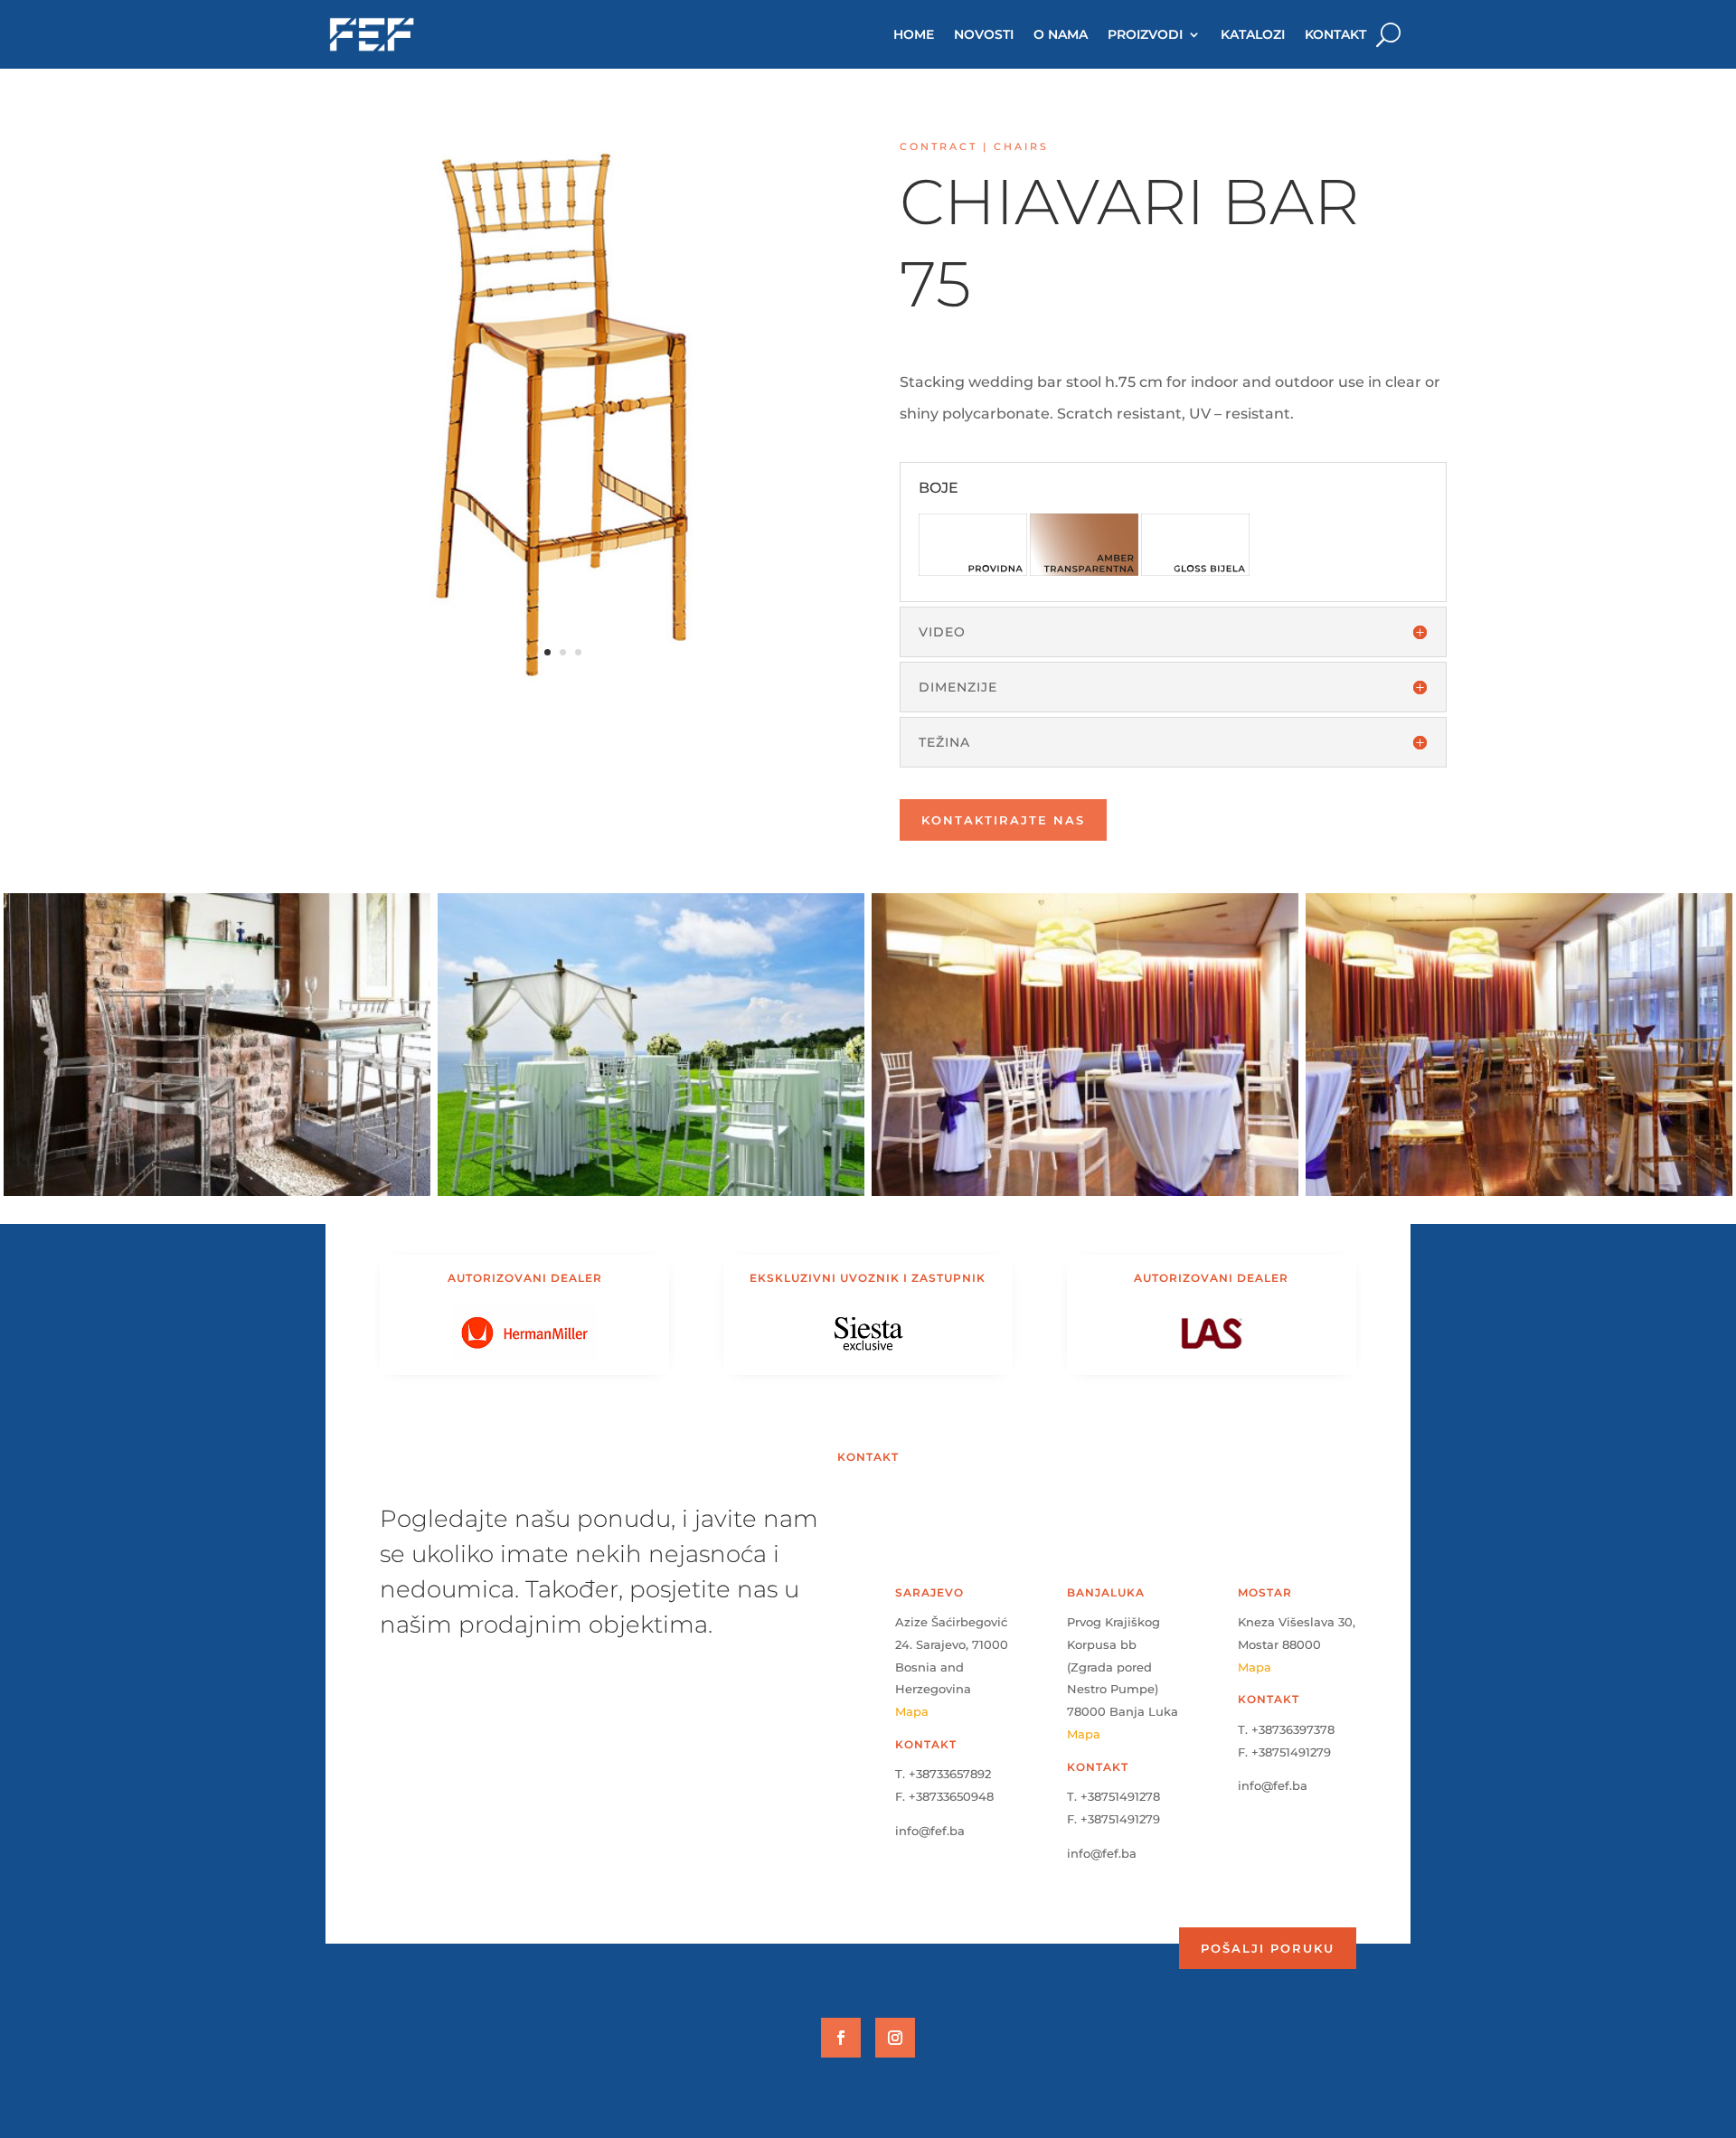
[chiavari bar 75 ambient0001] (1085, 1196)
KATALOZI (1253, 34)
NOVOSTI (984, 34)
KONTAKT (1335, 34)
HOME (914, 34)
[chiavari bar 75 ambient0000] (1519, 1196)
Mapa (912, 1711)
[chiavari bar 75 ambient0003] (217, 1196)
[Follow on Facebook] (841, 2038)
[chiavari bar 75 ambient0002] (651, 1196)
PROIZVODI (1145, 34)
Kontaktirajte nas (1003, 820)
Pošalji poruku (1268, 1948)
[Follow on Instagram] (895, 2038)
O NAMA (1061, 34)
